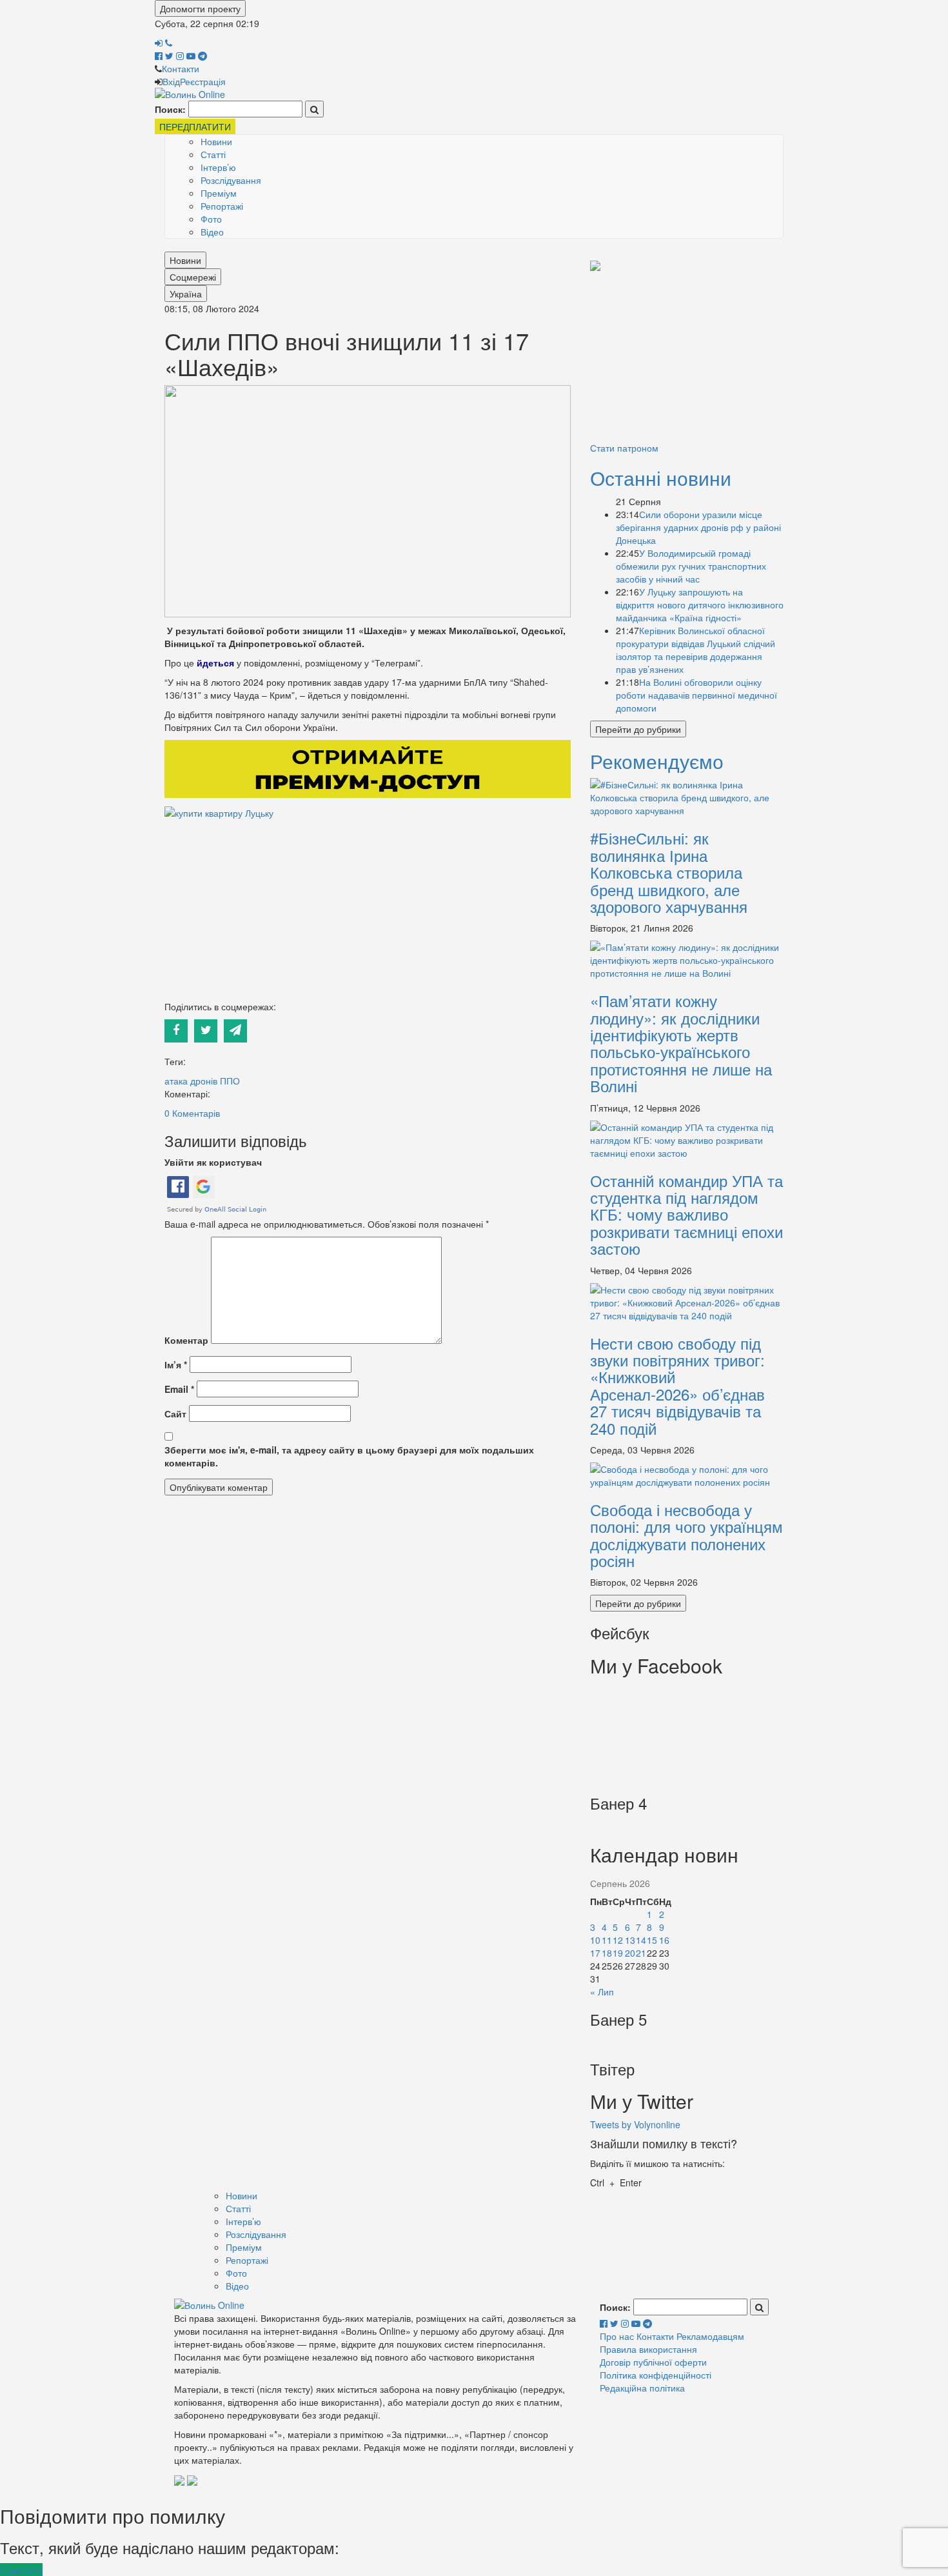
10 (595, 1940)
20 (630, 1953)
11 (607, 1940)
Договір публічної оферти (653, 2362)
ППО (230, 1081)
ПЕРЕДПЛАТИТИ (195, 126)
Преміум (219, 193)
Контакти (181, 68)
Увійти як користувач (213, 1162)
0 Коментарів (192, 1113)
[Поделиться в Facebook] (179, 1029)
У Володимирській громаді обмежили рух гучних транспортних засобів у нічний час (691, 566)
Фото (211, 219)
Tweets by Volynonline (635, 2124)
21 (641, 1953)
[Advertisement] (368, 910)
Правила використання (648, 2349)
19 (618, 1953)
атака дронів (191, 1081)
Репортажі (222, 206)
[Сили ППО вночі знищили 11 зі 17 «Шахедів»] (368, 500)
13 (630, 1940)
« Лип (602, 1992)
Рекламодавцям (710, 2336)
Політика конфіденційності (656, 2375)
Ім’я (176, 1364)
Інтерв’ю (218, 167)
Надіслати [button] (21, 2570)
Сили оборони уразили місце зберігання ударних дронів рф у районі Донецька (698, 527)
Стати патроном (624, 448)
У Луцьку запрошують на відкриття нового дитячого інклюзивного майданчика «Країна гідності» (700, 604)
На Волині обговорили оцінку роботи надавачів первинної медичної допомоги (696, 695)
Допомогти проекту (200, 8)
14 (641, 1940)
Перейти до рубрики (638, 729)
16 (664, 1940)
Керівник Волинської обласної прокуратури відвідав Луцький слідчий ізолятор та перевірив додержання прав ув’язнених (696, 650)
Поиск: (170, 109)
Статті (213, 154)
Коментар (186, 1340)
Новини (216, 141)
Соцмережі (193, 277)
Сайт (175, 1413)
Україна (186, 294)
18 (607, 1953)
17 (595, 1953)
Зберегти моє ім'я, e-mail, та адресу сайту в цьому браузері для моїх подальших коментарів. (349, 1456)
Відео (212, 232)
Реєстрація (203, 81)
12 (618, 1940)
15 (652, 1940)
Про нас (617, 2336)
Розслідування (231, 180)
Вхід (171, 81)
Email (179, 1389)
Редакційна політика (642, 2388)
